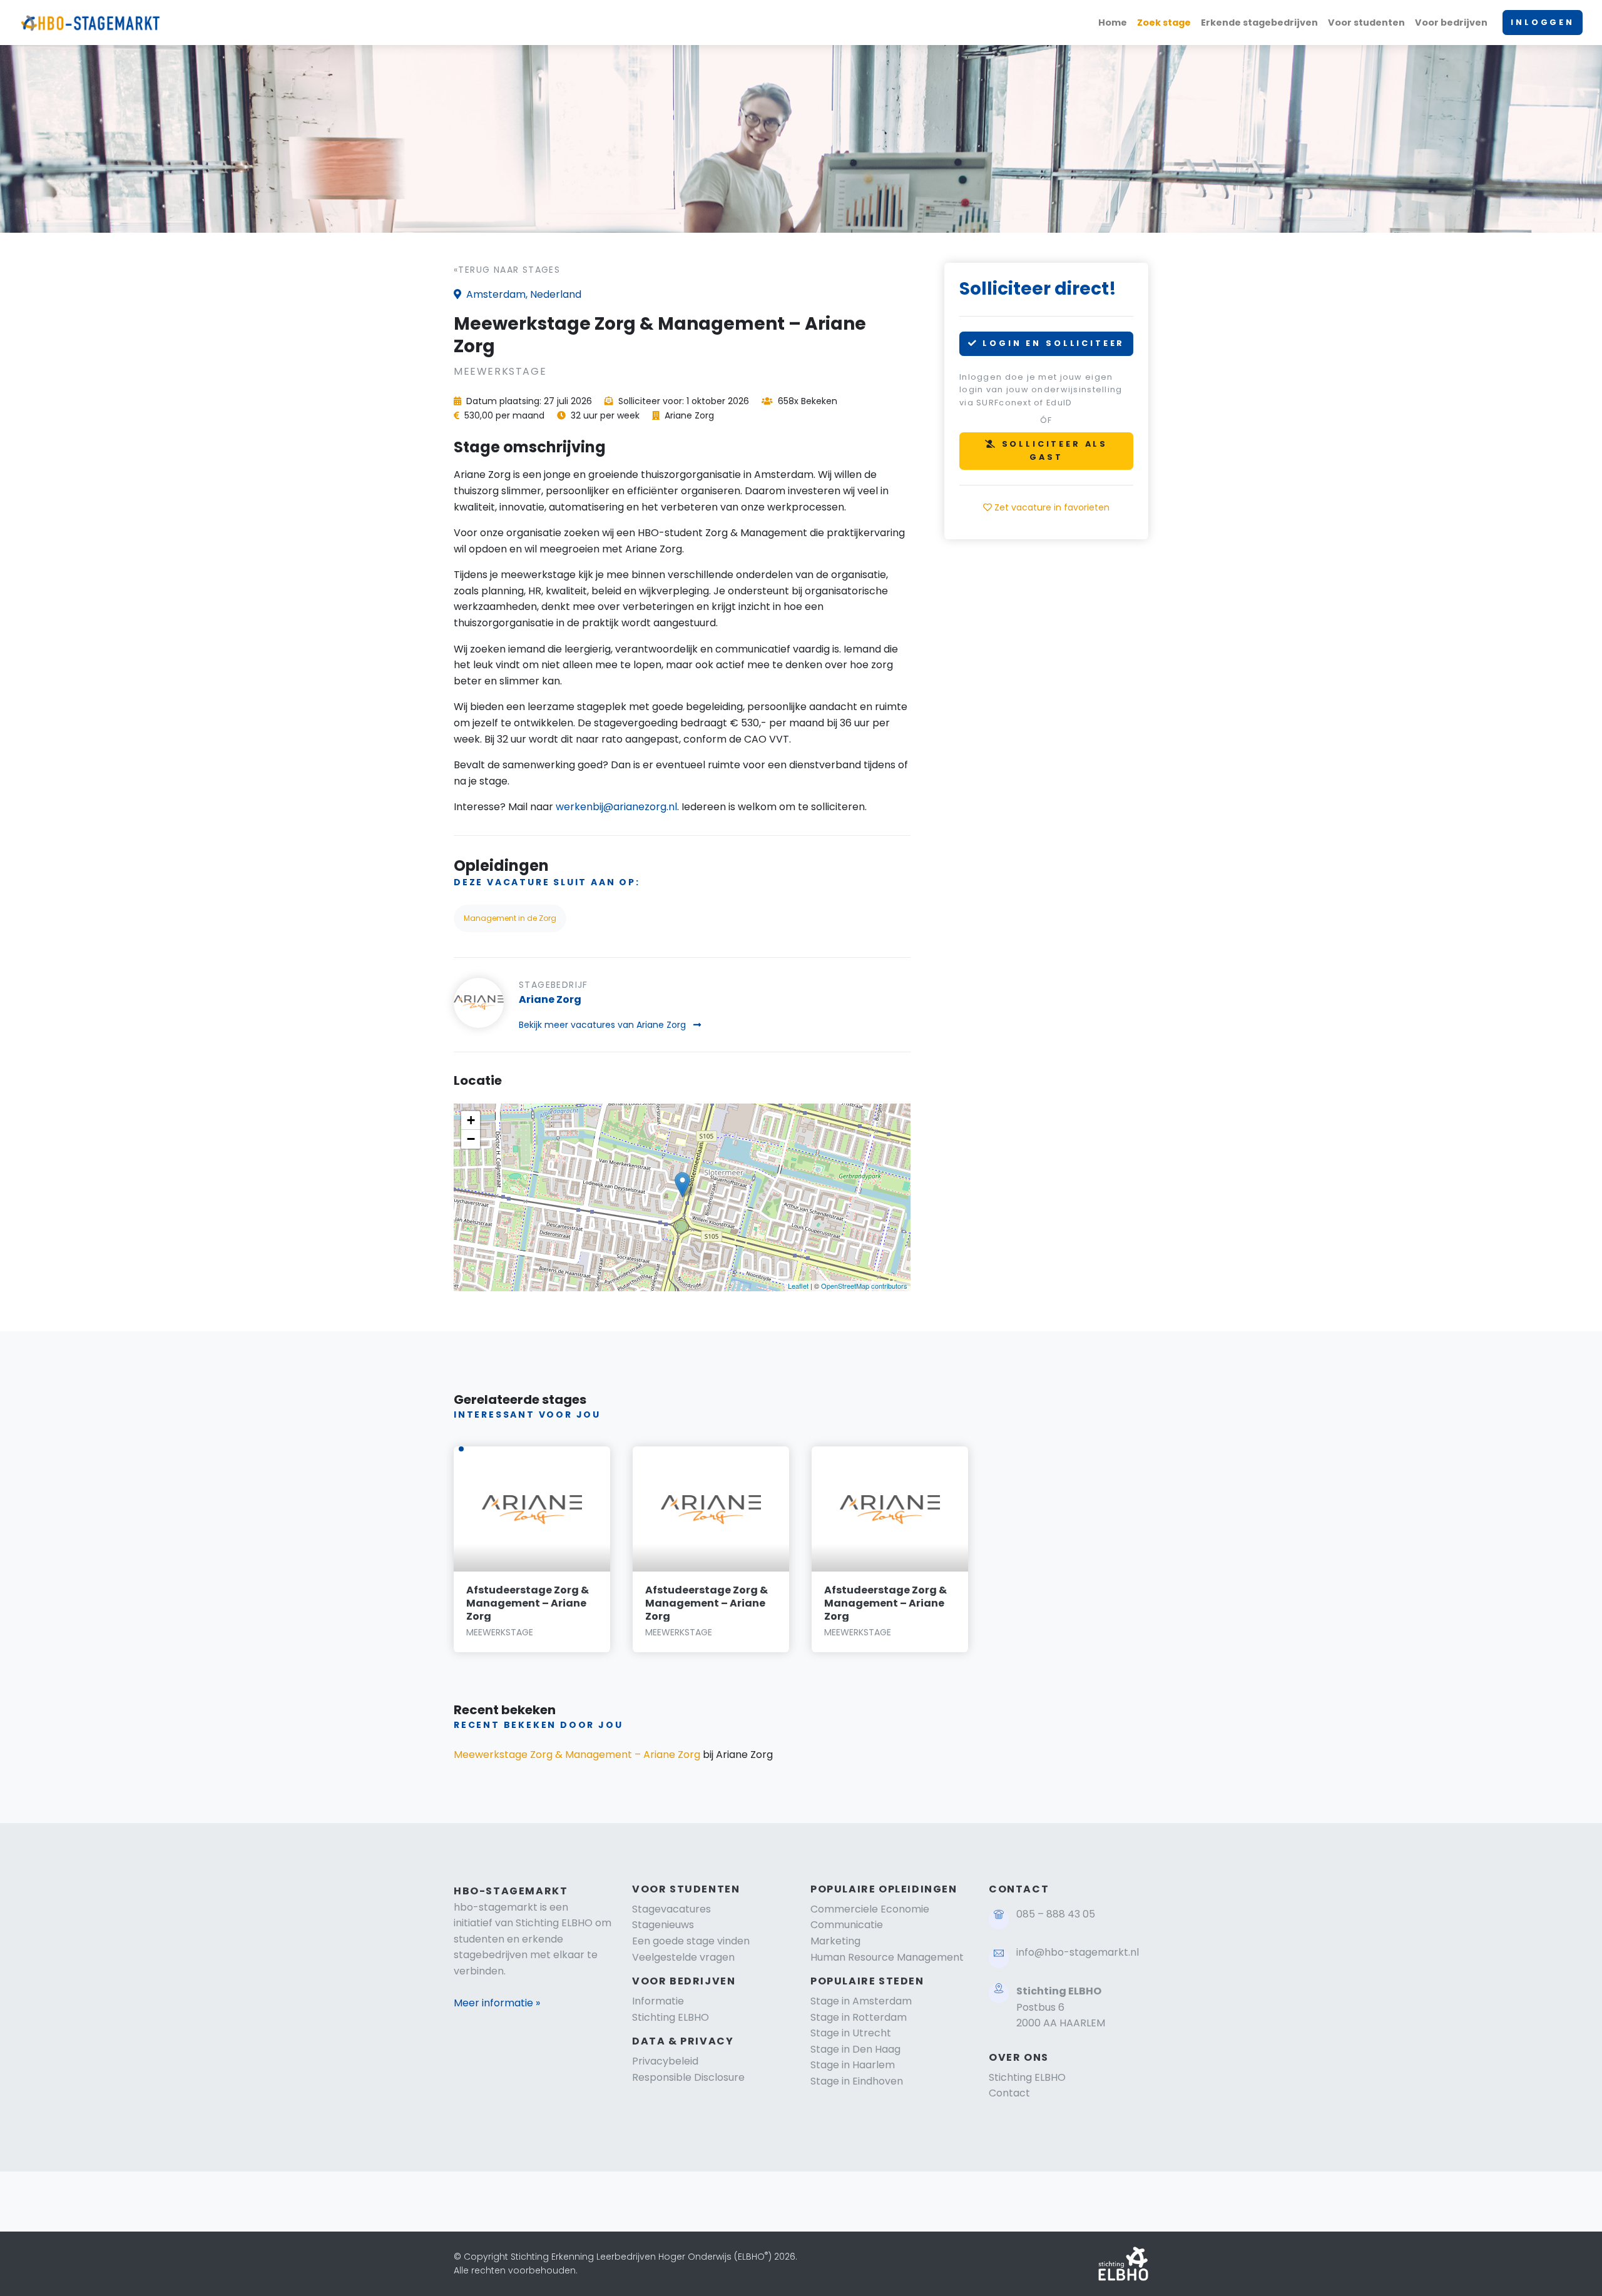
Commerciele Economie (870, 1909)
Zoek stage (1164, 23)
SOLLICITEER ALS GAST (1053, 450)
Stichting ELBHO (671, 2017)
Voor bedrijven (1451, 23)
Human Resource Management (887, 1957)
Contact (1009, 2093)
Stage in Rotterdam (859, 2017)
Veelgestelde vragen (683, 1957)
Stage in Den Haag (855, 2049)
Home (1113, 23)
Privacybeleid (665, 2061)
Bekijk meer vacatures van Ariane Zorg (604, 1025)
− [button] (471, 1139)
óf (1046, 420)
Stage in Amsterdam (861, 2001)
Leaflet (798, 1286)
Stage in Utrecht (851, 2033)
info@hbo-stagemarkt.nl (1078, 1952)
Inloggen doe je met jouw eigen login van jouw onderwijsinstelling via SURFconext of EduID (1041, 390)
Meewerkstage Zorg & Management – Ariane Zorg (577, 1755)
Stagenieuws (663, 1925)
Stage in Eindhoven (857, 2081)
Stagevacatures (671, 1909)
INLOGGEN (1543, 22)
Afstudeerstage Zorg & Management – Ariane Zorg (528, 1603)
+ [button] (471, 1120)
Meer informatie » (497, 2003)
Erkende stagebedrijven (1259, 23)
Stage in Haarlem (853, 2065)
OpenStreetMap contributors (864, 1286)
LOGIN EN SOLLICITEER (1052, 343)
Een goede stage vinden (691, 1941)
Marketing (835, 1941)
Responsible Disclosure (688, 2077)
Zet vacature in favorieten (1051, 507)
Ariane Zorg (550, 999)
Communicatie (847, 1925)
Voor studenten (1366, 23)
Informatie (658, 2001)
